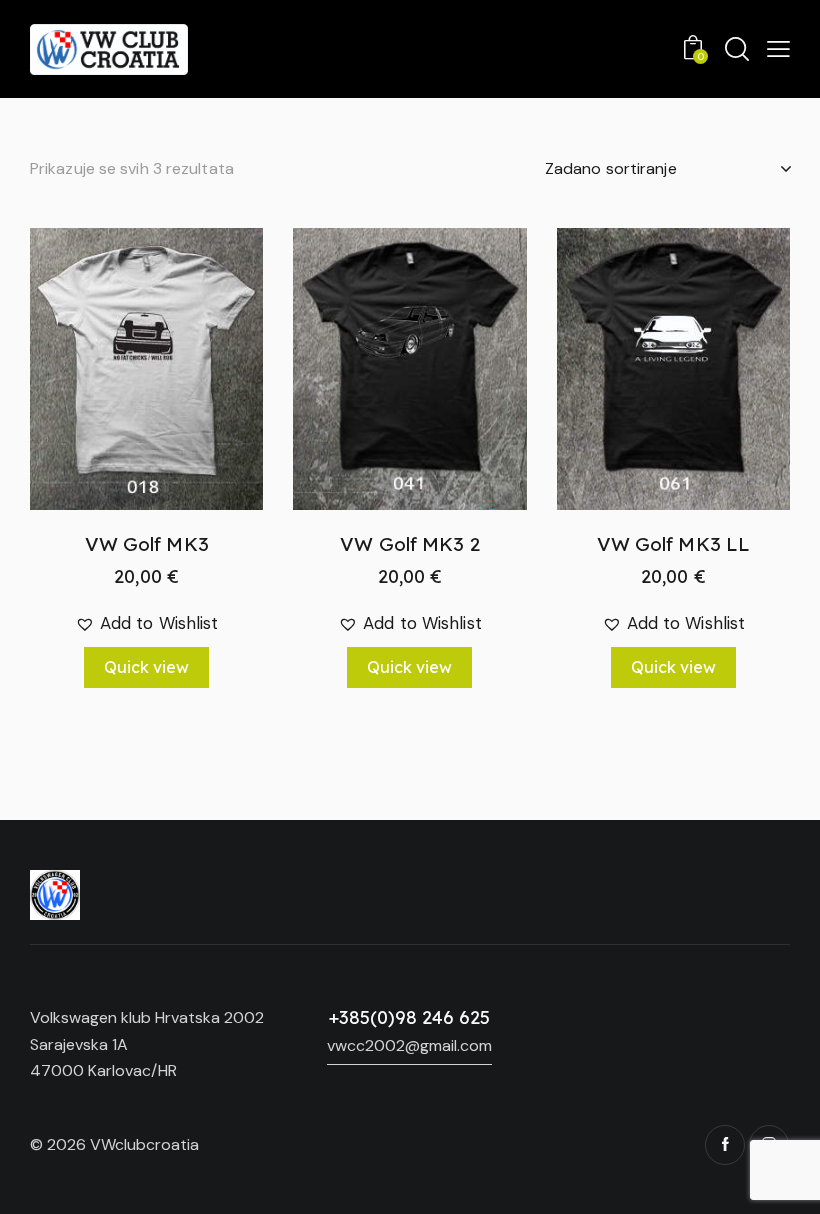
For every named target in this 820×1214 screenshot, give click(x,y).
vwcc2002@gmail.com (409, 1045)
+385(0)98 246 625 (409, 1017)
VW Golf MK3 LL (673, 544)
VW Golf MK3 (147, 544)
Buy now (147, 596)
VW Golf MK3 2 (409, 544)
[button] (119, 368)
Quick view (146, 667)
